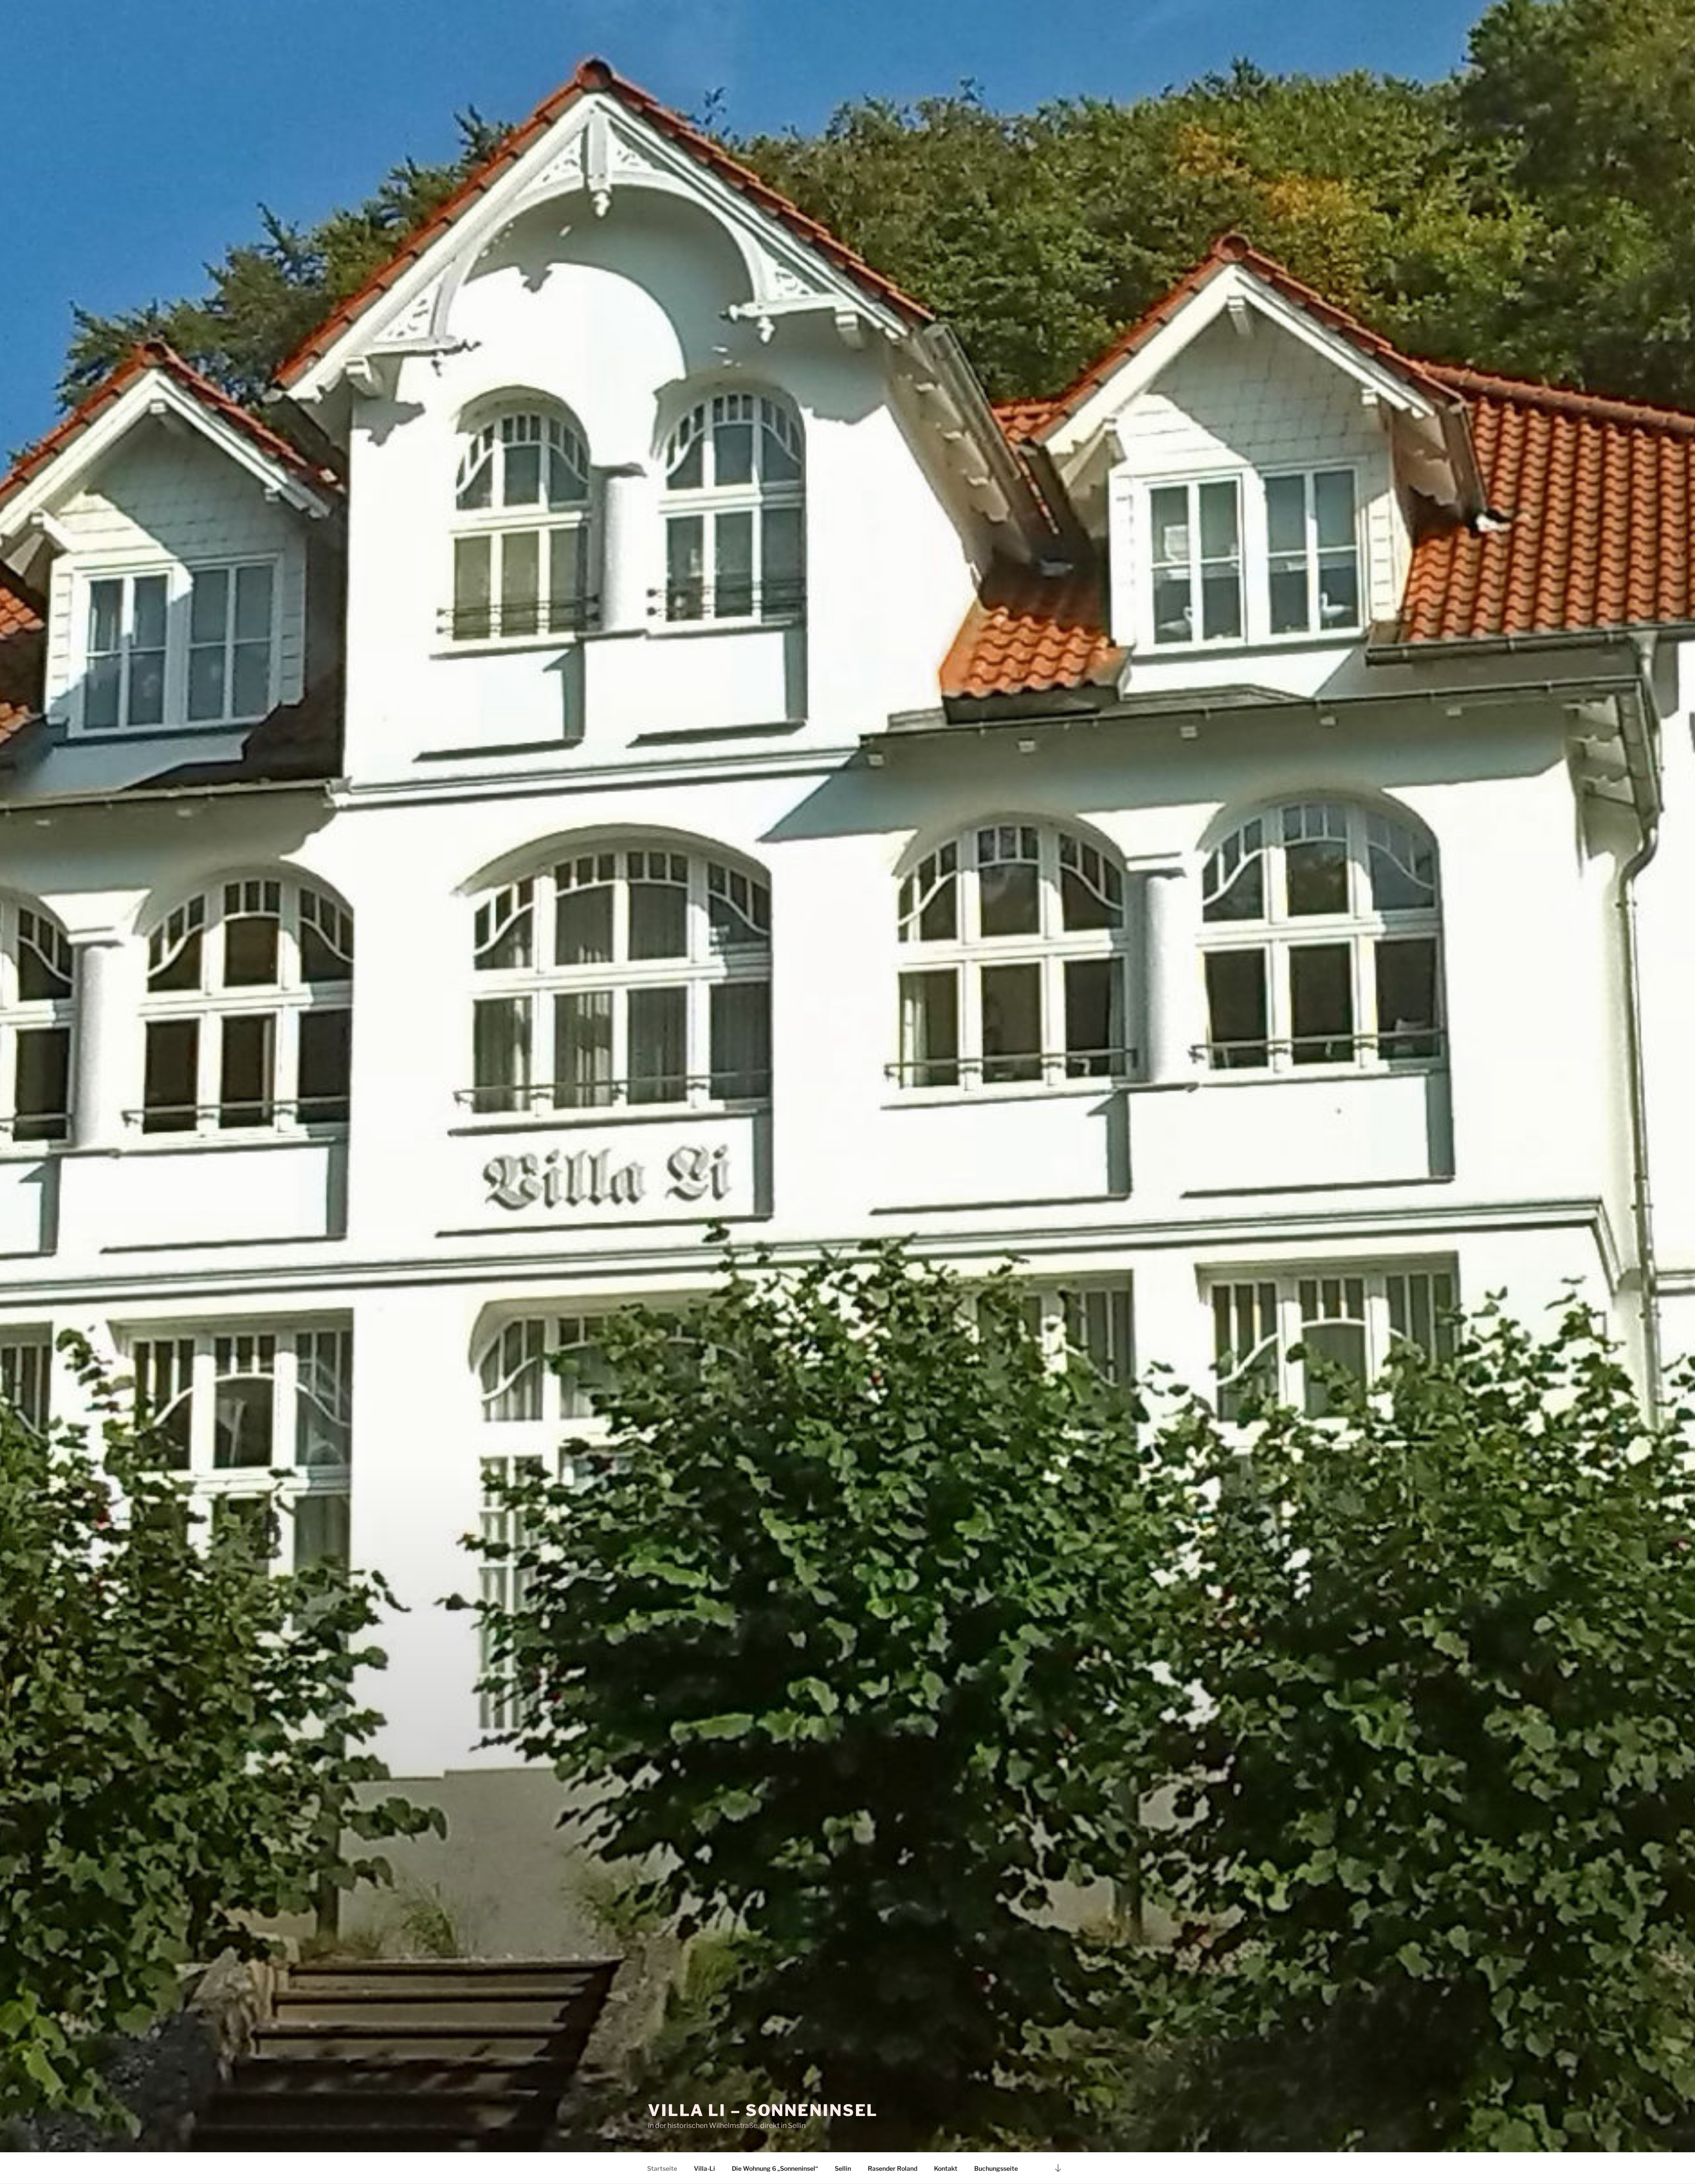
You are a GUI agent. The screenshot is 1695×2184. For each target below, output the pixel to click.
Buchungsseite (996, 2168)
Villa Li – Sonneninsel (763, 2110)
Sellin (843, 2168)
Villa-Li (704, 2168)
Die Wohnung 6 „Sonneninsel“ (775, 2168)
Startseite (662, 2168)
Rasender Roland (893, 2168)
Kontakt (946, 2168)
